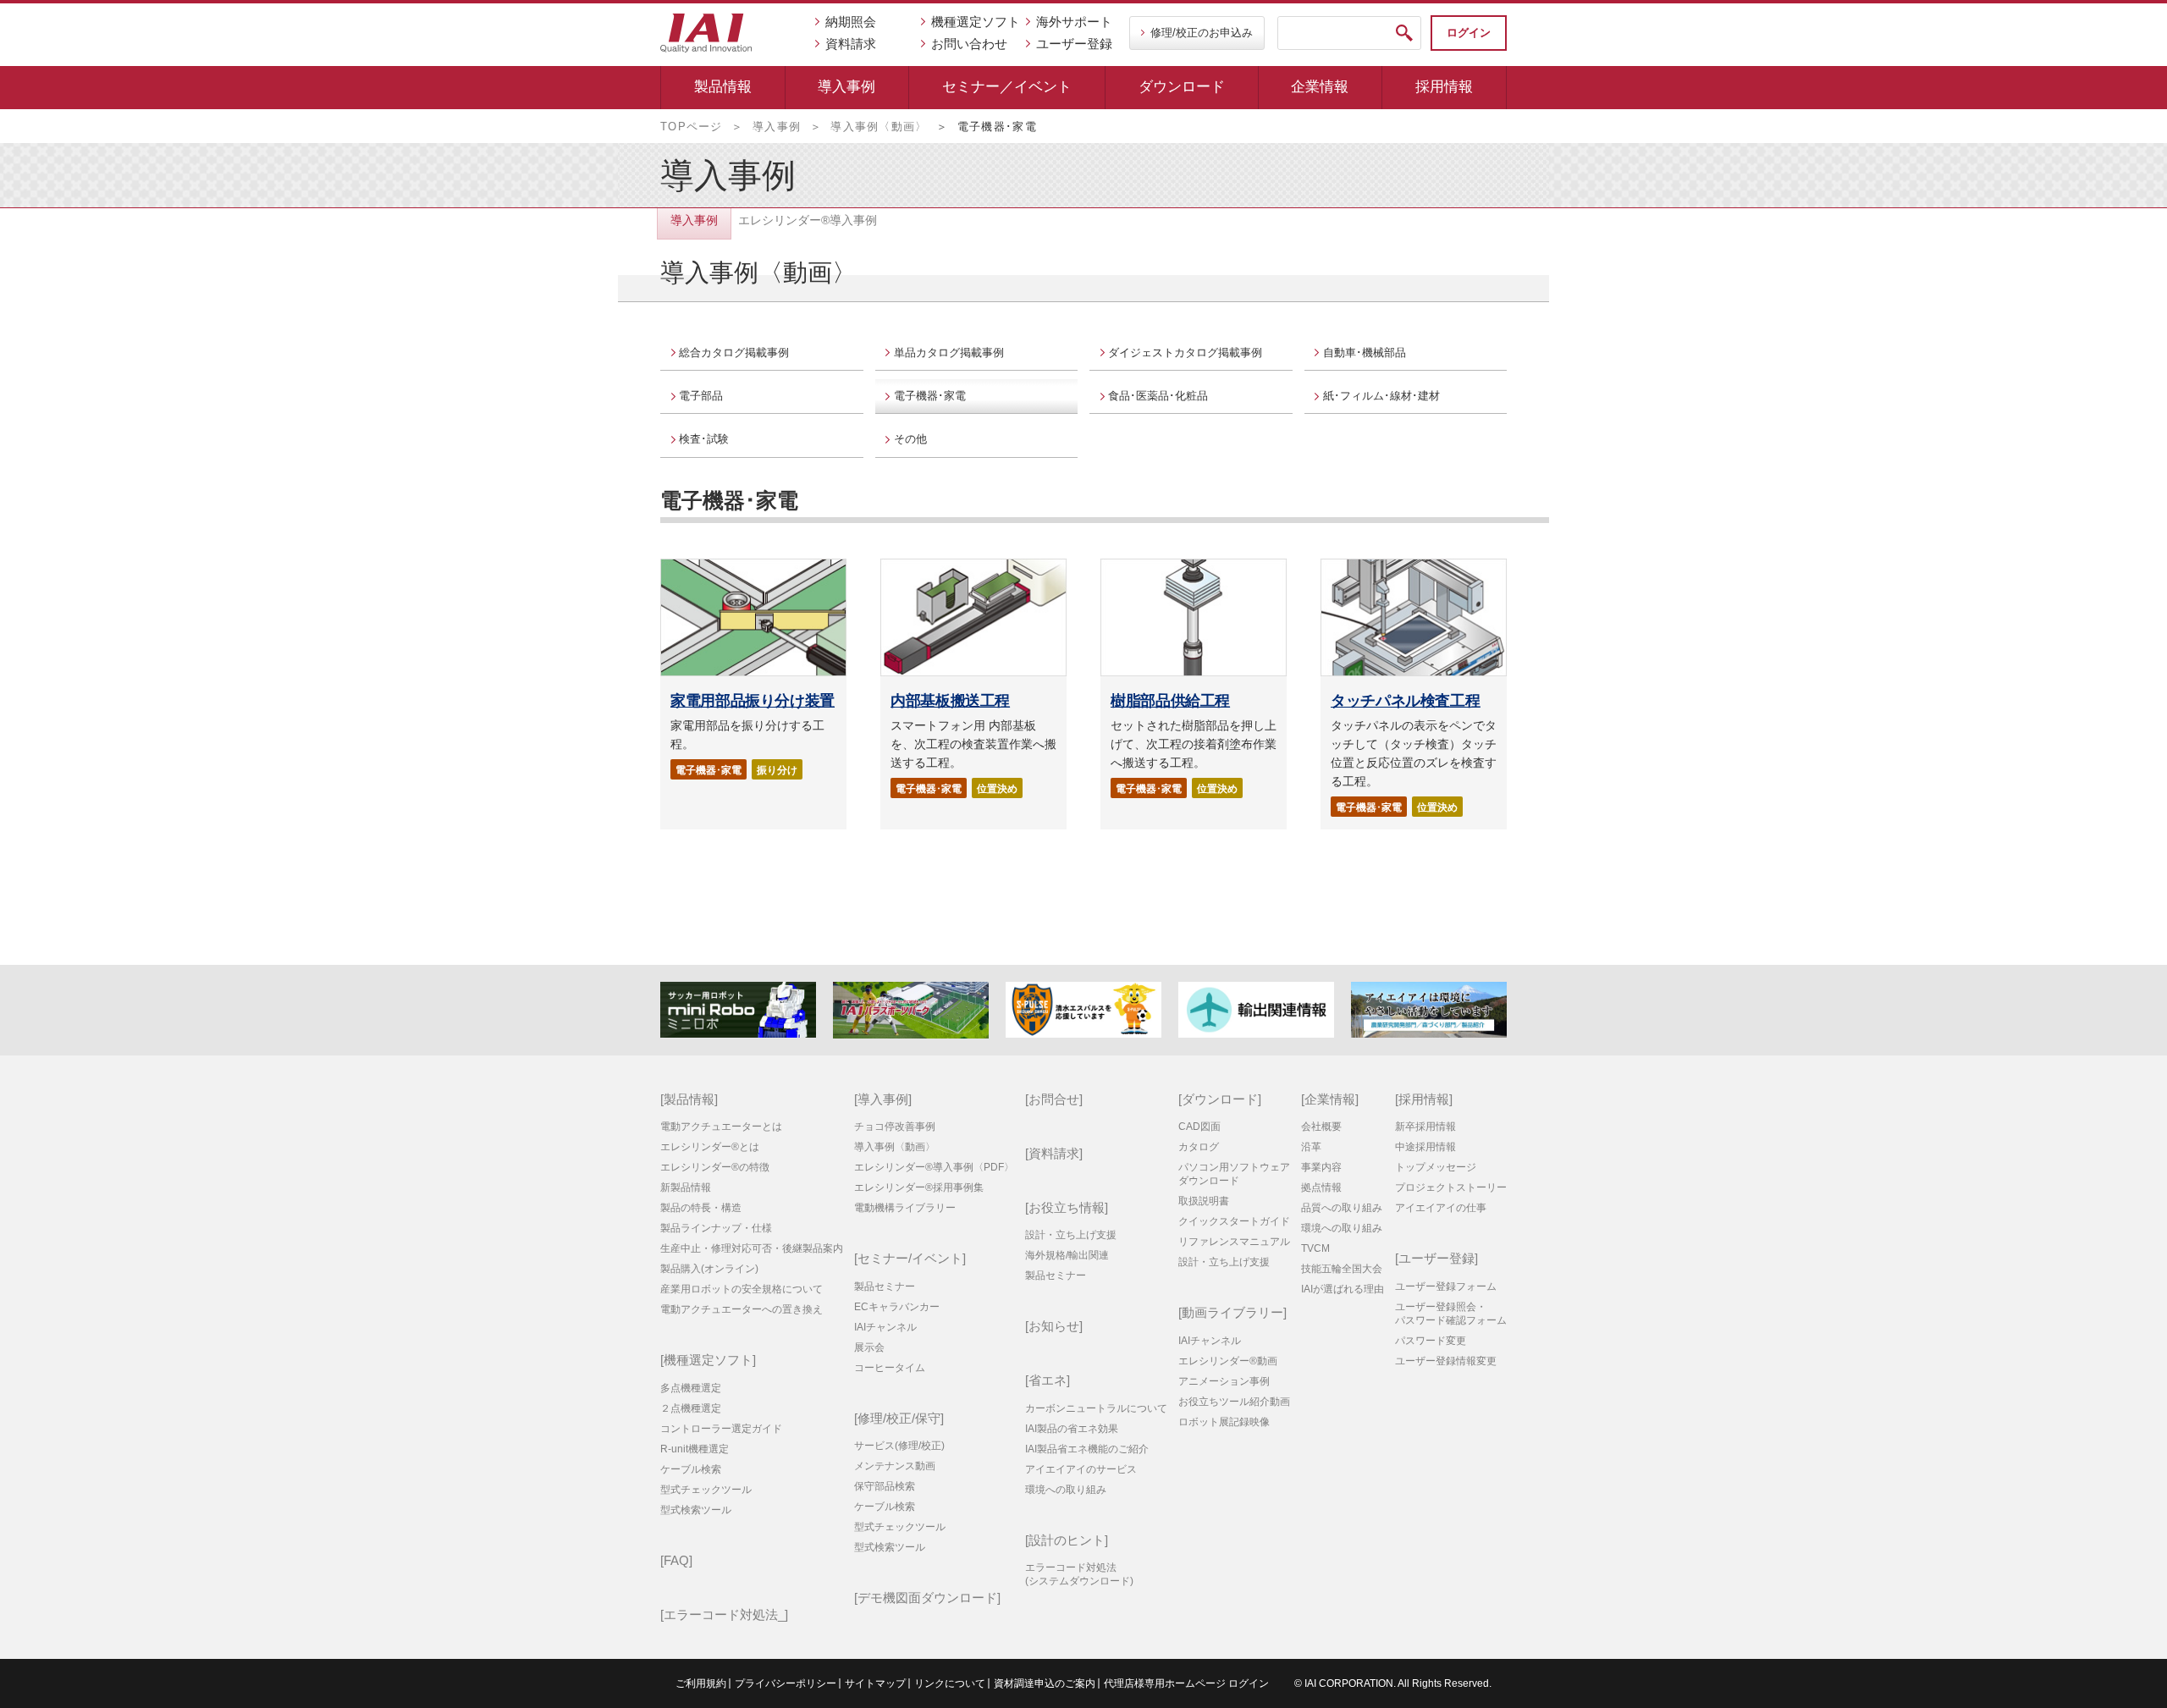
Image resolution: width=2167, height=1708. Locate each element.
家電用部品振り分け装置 (753, 701)
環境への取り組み (1066, 1490)
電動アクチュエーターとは (721, 1127)
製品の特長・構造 (701, 1208)
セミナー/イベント (910, 1258)
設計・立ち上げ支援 (1071, 1235)
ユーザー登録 (1074, 44)
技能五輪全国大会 (1342, 1269)
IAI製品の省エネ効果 (1072, 1429)
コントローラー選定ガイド (721, 1429)
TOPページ (692, 127)
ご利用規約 (701, 1683)
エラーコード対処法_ (724, 1614)
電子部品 (701, 396)
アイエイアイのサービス (1081, 1469)
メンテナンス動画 (895, 1466)
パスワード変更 (1431, 1341)
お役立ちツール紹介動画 (1234, 1402)
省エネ (1048, 1380)
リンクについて (950, 1683)
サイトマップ (875, 1683)
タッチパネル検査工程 (1405, 701)
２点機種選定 (691, 1408)
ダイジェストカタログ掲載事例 (1185, 353)
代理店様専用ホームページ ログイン (1186, 1683)
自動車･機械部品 (1365, 353)
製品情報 (723, 87)
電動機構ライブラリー (905, 1208)
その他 (910, 439)
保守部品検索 (885, 1486)
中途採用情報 (1425, 1147)
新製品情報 (686, 1187)
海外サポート (1074, 22)
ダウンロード (1182, 87)
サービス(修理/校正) (899, 1446)
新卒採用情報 (1425, 1127)
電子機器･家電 (930, 396)
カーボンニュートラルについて (1096, 1408)
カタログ (1199, 1147)
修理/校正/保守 (899, 1418)
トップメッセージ (1436, 1167)
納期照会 (851, 22)
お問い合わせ (969, 44)
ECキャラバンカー (897, 1307)
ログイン (1469, 33)
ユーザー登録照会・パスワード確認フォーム (1451, 1314)
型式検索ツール (696, 1510)
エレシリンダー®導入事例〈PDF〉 (934, 1167)
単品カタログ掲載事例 (949, 353)
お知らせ (1054, 1326)
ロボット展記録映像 (1224, 1422)
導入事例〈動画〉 (879, 127)
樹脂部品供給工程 (1170, 701)
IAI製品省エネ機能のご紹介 (1087, 1449)
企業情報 (1320, 87)
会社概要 (1321, 1127)
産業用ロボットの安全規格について (742, 1289)
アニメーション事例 (1224, 1381)
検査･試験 (704, 439)
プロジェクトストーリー (1451, 1187)
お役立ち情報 (1067, 1207)
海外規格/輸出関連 (1067, 1255)
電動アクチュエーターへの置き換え (742, 1309)
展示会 (869, 1347)
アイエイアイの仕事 (1441, 1208)
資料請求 (851, 44)
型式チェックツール (706, 1490)
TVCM (1315, 1248)
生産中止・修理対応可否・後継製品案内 (752, 1248)
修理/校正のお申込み (1202, 33)
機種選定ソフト (976, 22)
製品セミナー (885, 1287)
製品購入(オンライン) (709, 1269)
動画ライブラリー (1232, 1312)
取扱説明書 (1204, 1201)
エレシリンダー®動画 (1228, 1361)
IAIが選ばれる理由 (1343, 1289)
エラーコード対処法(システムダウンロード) (1079, 1574)
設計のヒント (1067, 1540)
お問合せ (1054, 1099)
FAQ (676, 1560)
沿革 (1311, 1147)
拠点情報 (1321, 1187)
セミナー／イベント (1007, 87)
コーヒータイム (890, 1368)
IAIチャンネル (885, 1327)
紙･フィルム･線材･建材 (1381, 396)
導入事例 (846, 87)
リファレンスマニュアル (1234, 1242)
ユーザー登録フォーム (1446, 1287)
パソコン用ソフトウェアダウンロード (1234, 1174)
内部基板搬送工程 (950, 701)
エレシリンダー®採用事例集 (919, 1187)
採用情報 (1444, 87)
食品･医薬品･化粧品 (1158, 396)
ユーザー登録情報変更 (1446, 1361)
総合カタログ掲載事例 (734, 353)
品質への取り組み (1342, 1208)
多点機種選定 (691, 1388)
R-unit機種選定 (695, 1449)
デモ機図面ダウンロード (927, 1598)
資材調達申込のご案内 (1045, 1683)
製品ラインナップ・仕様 (716, 1228)
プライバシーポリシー (786, 1683)
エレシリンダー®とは (710, 1147)
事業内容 (1321, 1167)
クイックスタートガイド (1234, 1221)
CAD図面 (1199, 1127)
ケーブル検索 (691, 1469)
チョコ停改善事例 (895, 1127)
